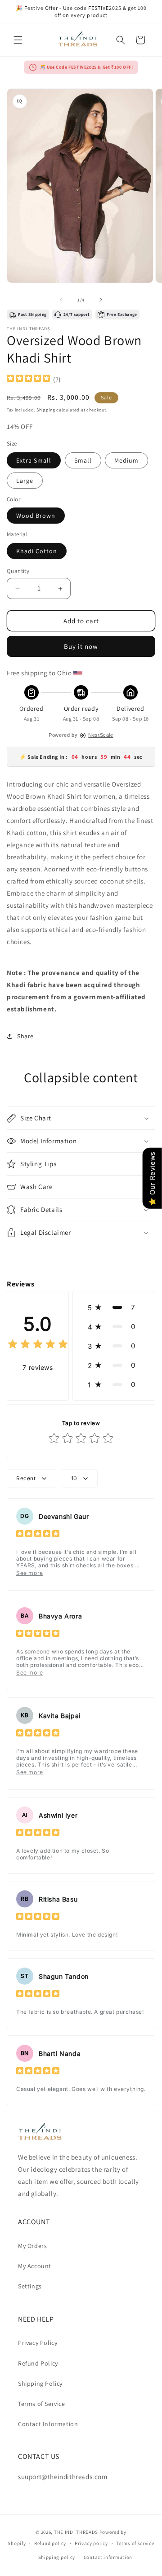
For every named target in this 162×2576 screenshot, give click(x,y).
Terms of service (135, 2543)
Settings (30, 2286)
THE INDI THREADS (76, 2532)
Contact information (108, 2557)
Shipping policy (57, 2557)
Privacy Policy (38, 2343)
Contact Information (48, 2424)
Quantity (18, 571)
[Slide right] (101, 300)
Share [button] (25, 1036)
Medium (126, 460)
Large (25, 481)
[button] (18, 40)
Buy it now (81, 646)
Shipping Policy (40, 2384)
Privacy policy (91, 2543)
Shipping (46, 410)
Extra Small (34, 460)
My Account (35, 2266)
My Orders (32, 2246)
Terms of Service (42, 2404)
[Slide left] (61, 300)
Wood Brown (36, 516)
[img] (28, 379)
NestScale (101, 735)
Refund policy (50, 2543)
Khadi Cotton (37, 551)
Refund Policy (38, 2363)
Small (83, 460)
